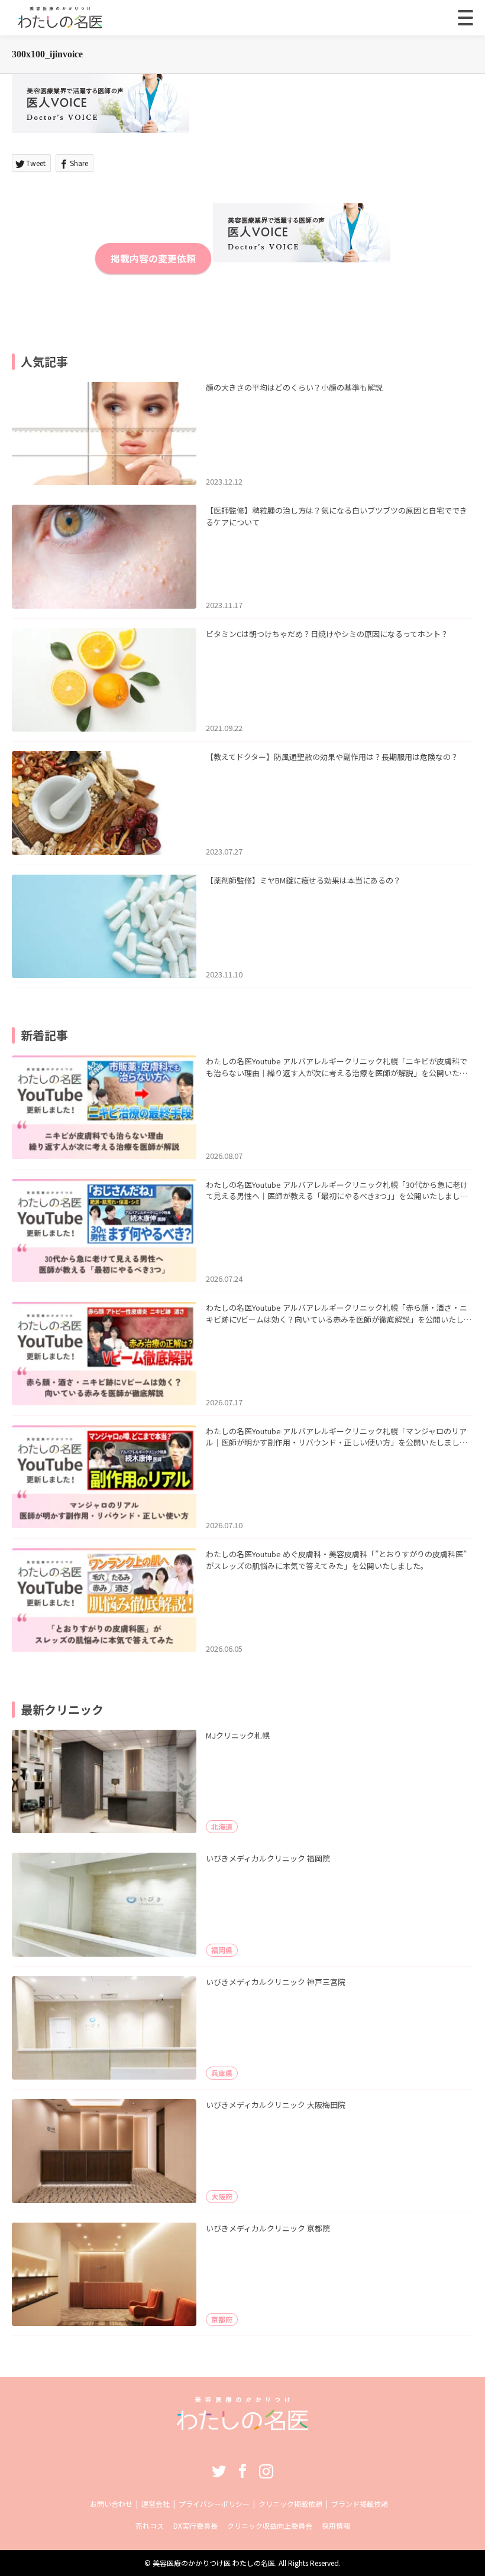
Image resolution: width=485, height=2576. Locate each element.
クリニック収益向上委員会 (270, 2525)
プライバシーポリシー (214, 2504)
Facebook (242, 2471)
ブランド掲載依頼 (360, 2504)
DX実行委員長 (195, 2525)
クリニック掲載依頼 (290, 2504)
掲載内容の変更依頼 (153, 258)
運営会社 (156, 2504)
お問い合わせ (111, 2504)
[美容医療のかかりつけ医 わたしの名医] (243, 2426)
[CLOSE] (465, 18)
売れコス (150, 2525)
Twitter (219, 2471)
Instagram (266, 2471)
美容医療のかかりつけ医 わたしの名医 (214, 2563)
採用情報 (336, 2525)
